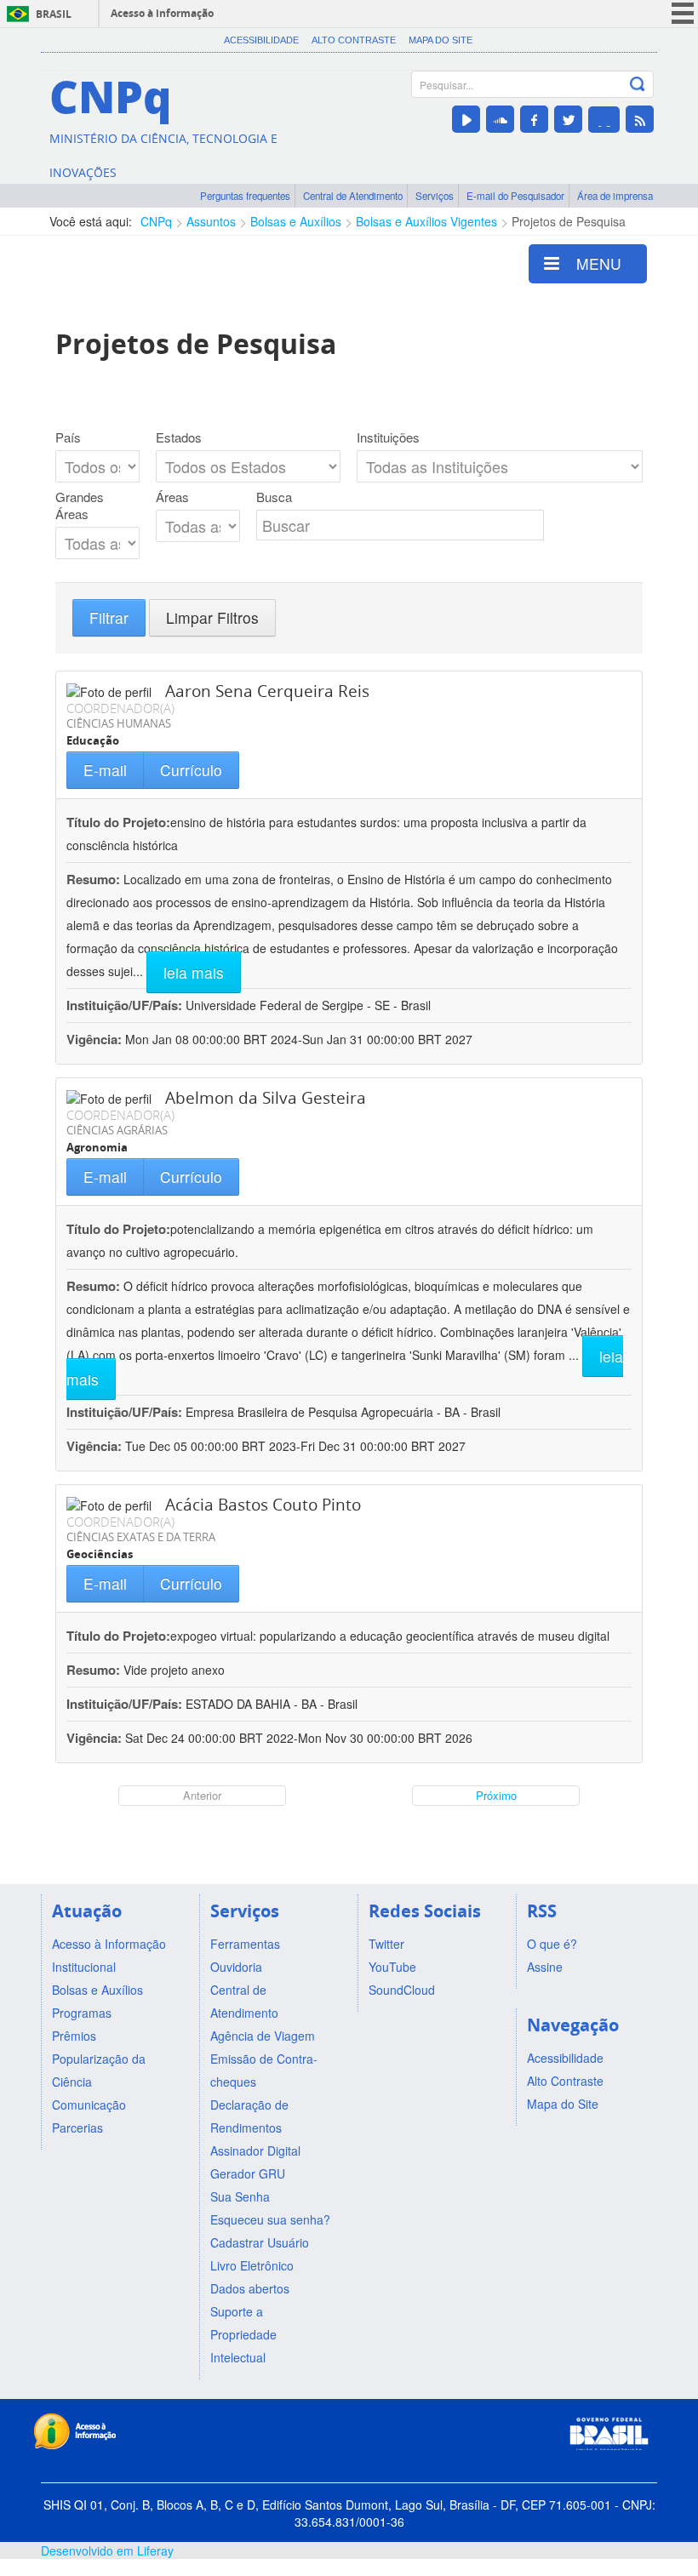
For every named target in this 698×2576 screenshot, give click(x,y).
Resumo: (93, 879)
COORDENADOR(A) (120, 708)
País (68, 437)
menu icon (683, 13)
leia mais (194, 972)
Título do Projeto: (118, 822)
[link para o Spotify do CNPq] (604, 120)
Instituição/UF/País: (126, 1005)
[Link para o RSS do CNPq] (640, 119)
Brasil (54, 14)
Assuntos (211, 221)
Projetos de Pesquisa (569, 221)
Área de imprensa (615, 196)
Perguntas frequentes (245, 196)
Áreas (172, 497)
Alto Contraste (354, 40)
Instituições (388, 437)
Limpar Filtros (212, 617)
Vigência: (96, 1039)
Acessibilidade (261, 40)
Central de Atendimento (353, 196)
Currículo (191, 770)
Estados (179, 437)
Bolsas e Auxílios (296, 221)
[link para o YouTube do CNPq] (466, 119)
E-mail (105, 770)
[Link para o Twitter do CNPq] (568, 119)
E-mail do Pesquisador (515, 196)
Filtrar (109, 617)
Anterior (202, 1795)
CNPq (156, 221)
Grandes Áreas (80, 505)
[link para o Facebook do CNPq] (534, 119)
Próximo (496, 1795)
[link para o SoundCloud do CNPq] (500, 119)
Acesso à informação (162, 13)
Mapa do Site (441, 40)
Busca (274, 497)
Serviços (435, 196)
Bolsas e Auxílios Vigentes (426, 221)
